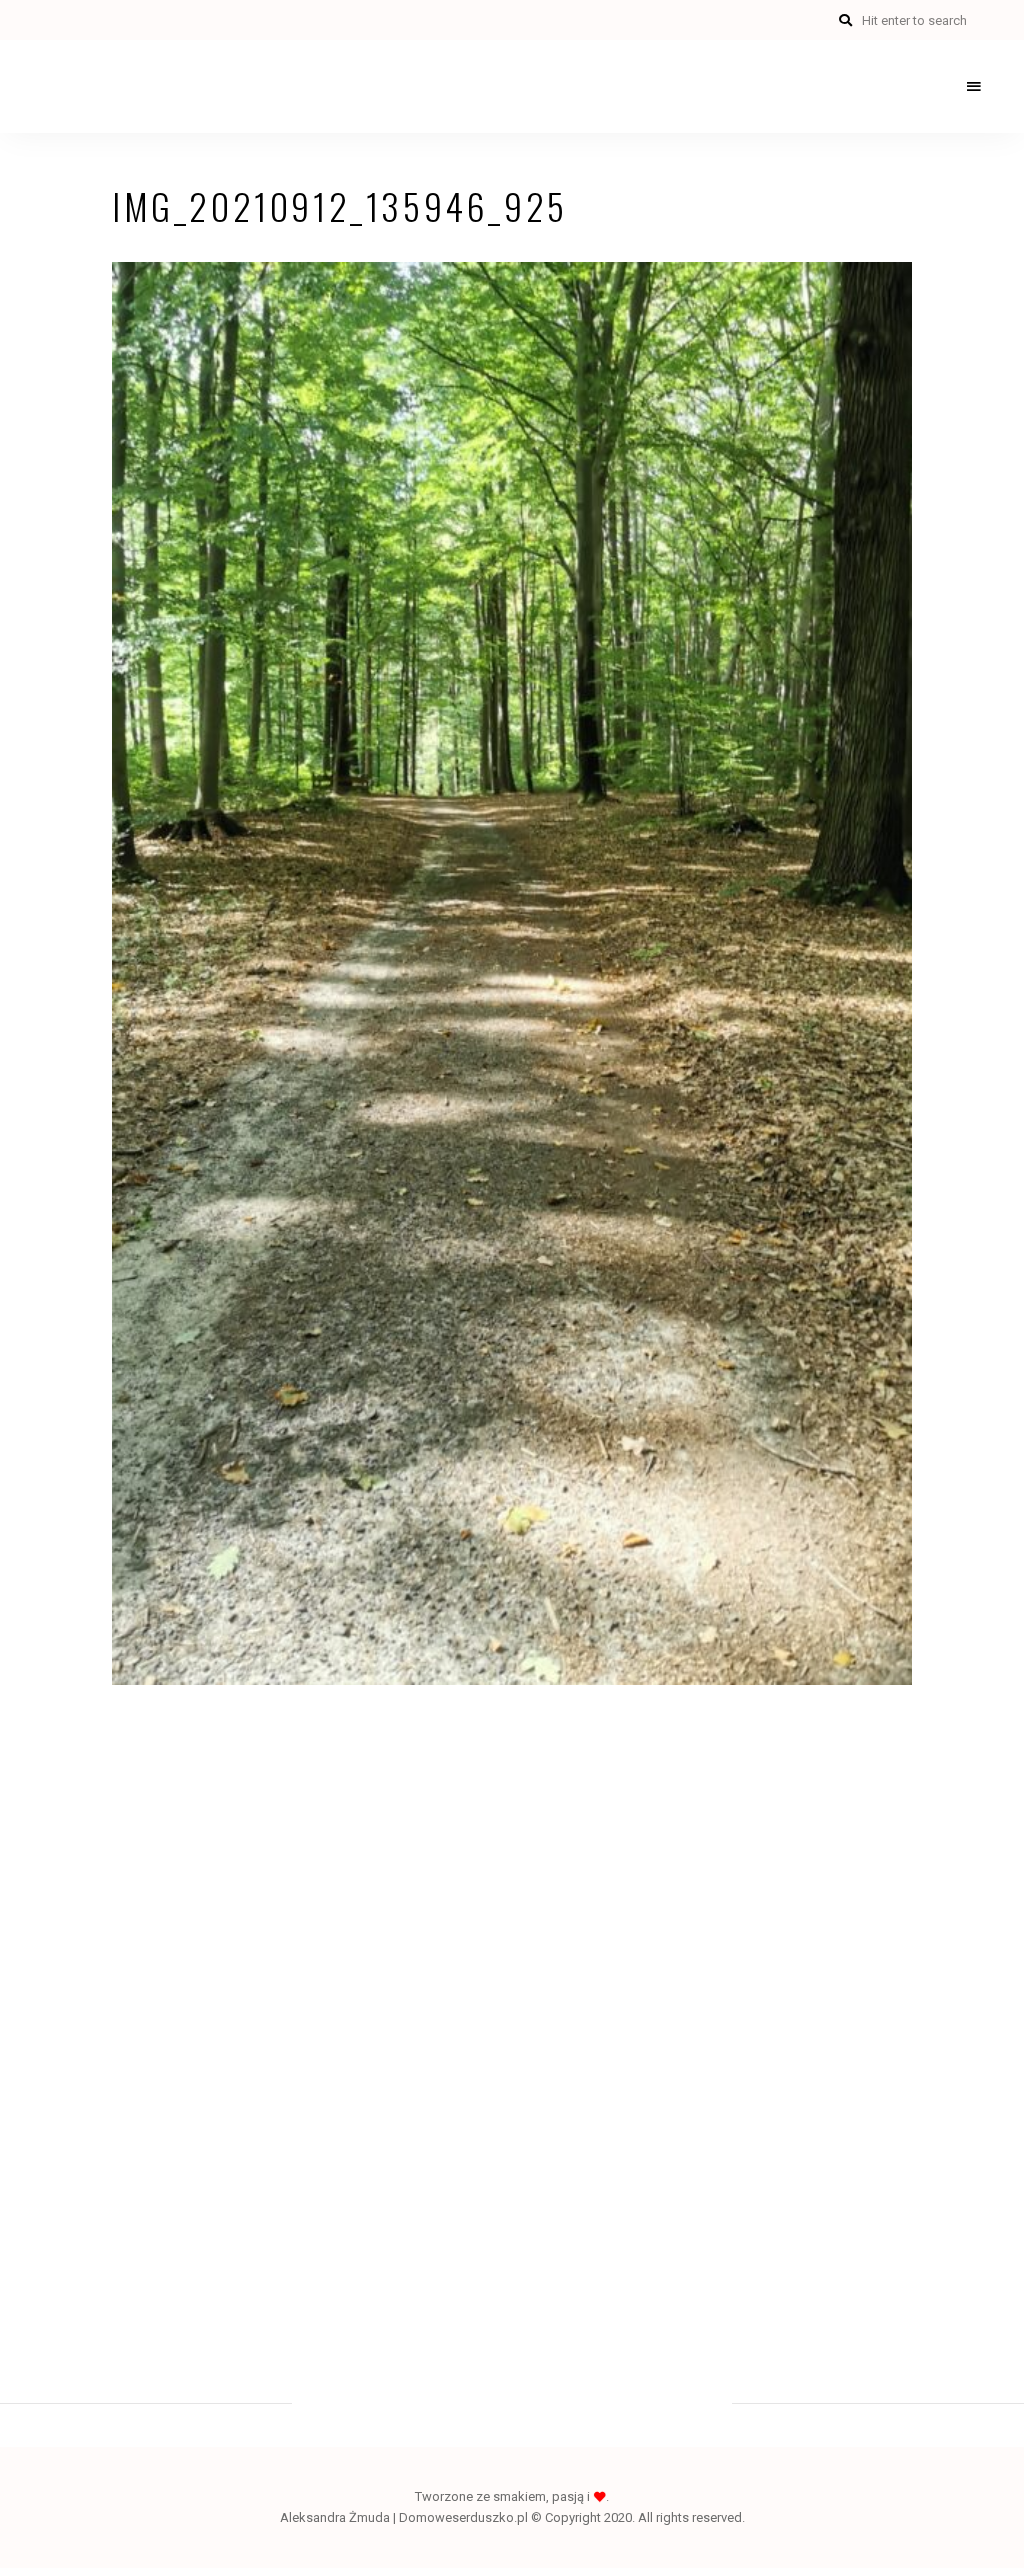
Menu (974, 87)
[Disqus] (512, 1996)
